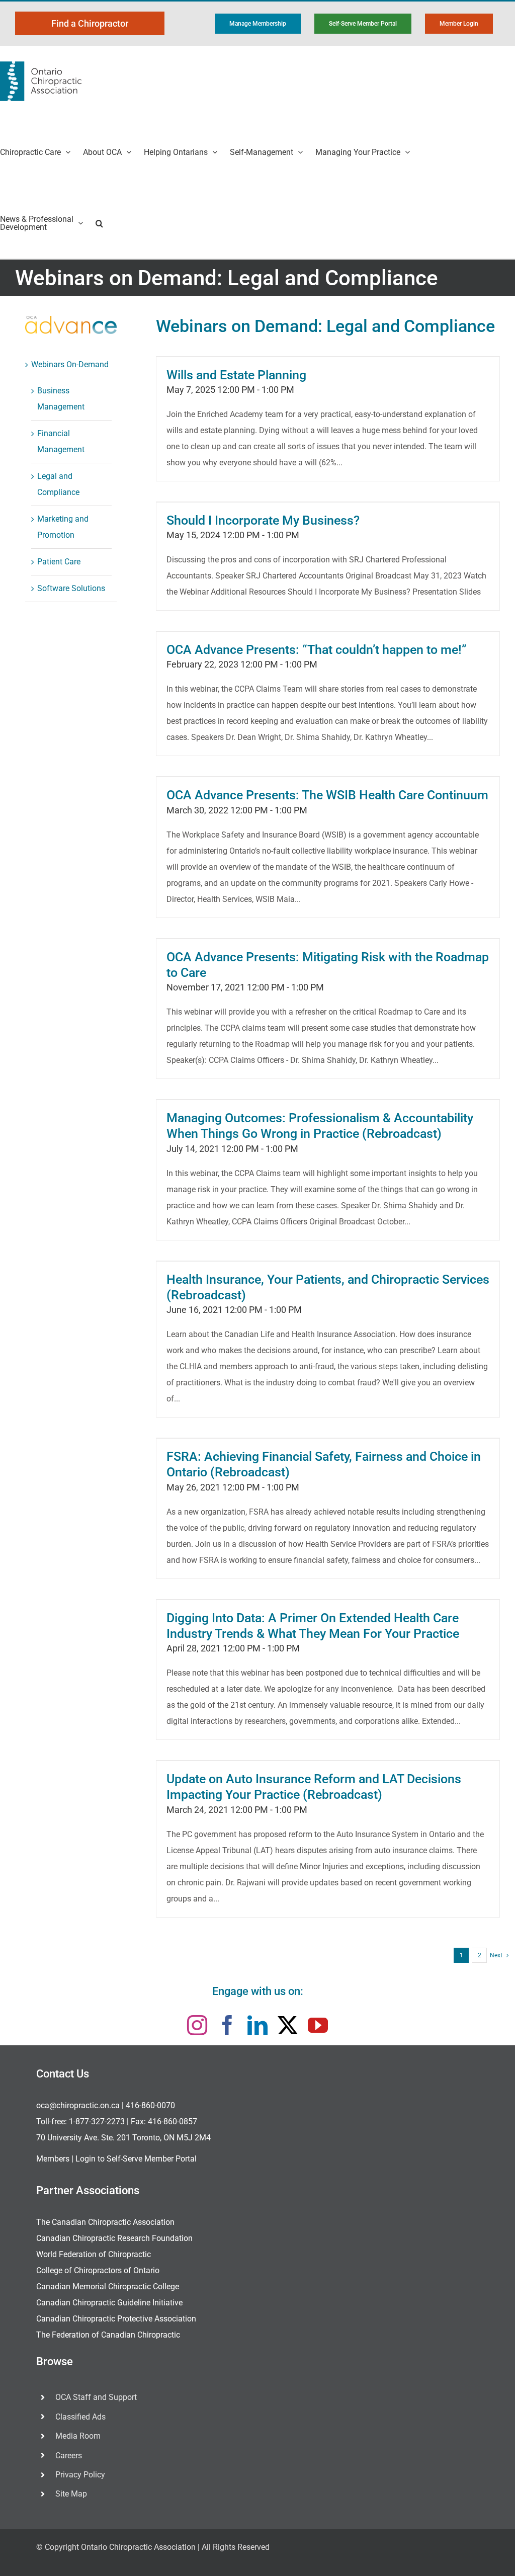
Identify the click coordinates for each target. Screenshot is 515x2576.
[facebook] (227, 2025)
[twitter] (288, 2025)
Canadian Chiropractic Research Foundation (114, 2238)
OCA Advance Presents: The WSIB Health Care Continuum (327, 795)
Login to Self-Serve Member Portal (136, 2159)
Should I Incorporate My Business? (263, 520)
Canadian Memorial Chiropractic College (108, 2287)
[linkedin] (257, 2025)
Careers (69, 2456)
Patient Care (59, 562)
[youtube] (318, 2025)
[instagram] (197, 2025)
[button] (99, 223)
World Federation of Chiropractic (94, 2254)
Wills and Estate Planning (236, 375)
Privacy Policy (80, 2475)
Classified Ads (80, 2417)
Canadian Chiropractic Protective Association (116, 2319)
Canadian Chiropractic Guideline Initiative (109, 2303)
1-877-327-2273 (97, 2122)
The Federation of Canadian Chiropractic (108, 2335)
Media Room (78, 2436)
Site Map (71, 2494)
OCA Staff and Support (96, 2397)
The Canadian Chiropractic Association (105, 2222)
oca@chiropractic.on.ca (78, 2105)
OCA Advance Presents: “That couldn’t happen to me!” (317, 650)
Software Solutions (71, 588)
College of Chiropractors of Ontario (98, 2270)
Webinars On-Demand (70, 364)
